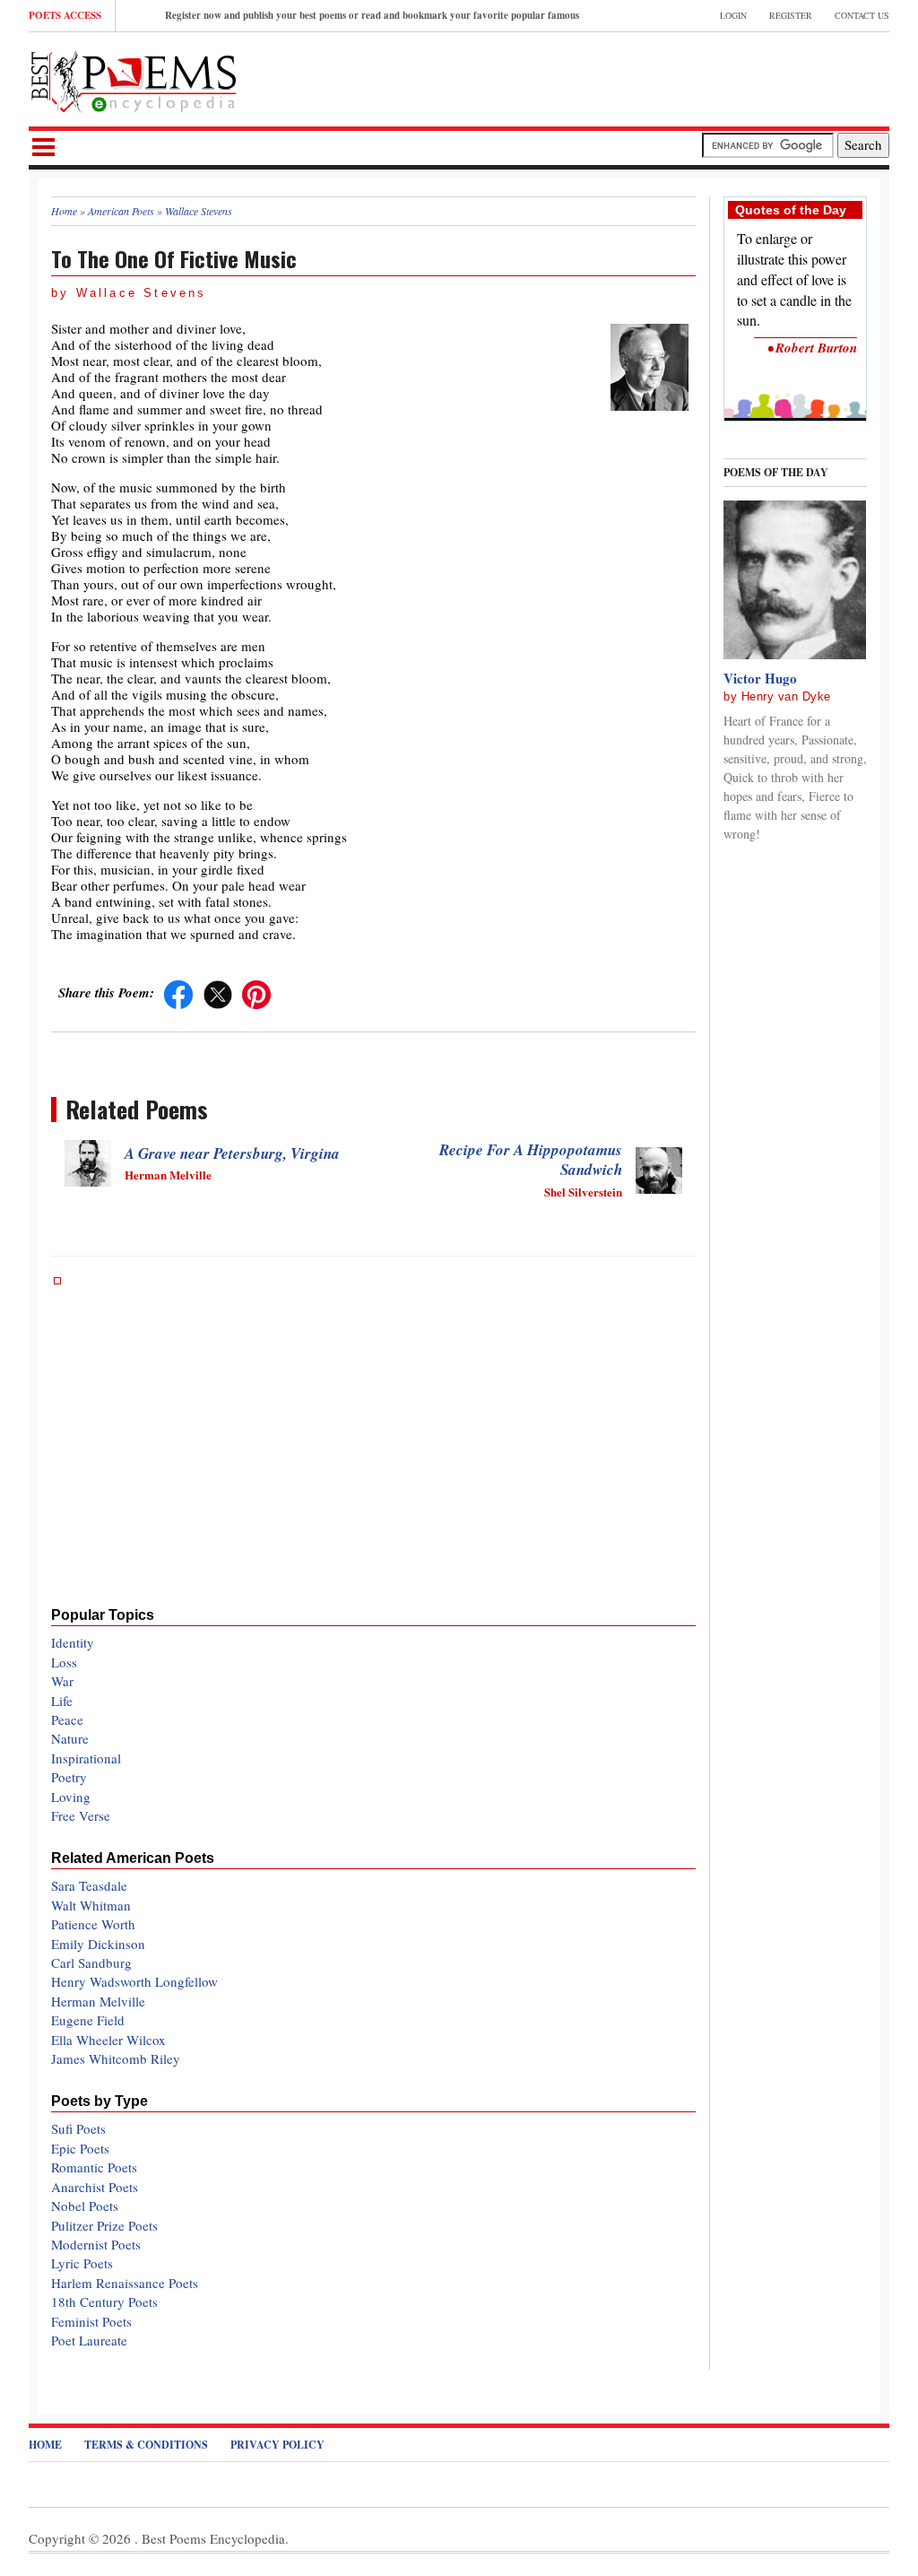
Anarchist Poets (95, 2187)
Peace (67, 1719)
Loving (71, 1797)
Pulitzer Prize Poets (104, 2225)
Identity (73, 1642)
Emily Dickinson (98, 1944)
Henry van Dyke (786, 696)
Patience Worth (93, 1924)
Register (791, 15)
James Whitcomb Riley (116, 2058)
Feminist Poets (91, 2321)
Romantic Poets (94, 2167)
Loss (64, 1662)
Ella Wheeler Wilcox (108, 2040)
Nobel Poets (85, 2206)
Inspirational (86, 1758)
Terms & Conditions (146, 2445)
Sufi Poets (78, 2128)
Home (45, 2445)
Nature (70, 1738)
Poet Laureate (89, 2340)
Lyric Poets (82, 2263)
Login (733, 15)
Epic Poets (80, 2148)
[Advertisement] (680, 77)
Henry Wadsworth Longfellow (134, 1981)
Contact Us (862, 15)
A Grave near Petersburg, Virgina (232, 1153)
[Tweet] (218, 992)
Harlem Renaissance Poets (125, 2283)
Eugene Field (88, 2020)
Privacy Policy (277, 2445)
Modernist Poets (96, 2244)
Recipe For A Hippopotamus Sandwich (531, 1160)
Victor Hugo (760, 678)
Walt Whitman (91, 1905)
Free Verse (81, 1815)
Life (62, 1701)
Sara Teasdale (89, 1885)
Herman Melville (98, 2001)
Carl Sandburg (91, 1962)
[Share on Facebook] (178, 992)
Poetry (69, 1777)
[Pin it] (256, 992)
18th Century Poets (104, 2302)
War (62, 1681)
